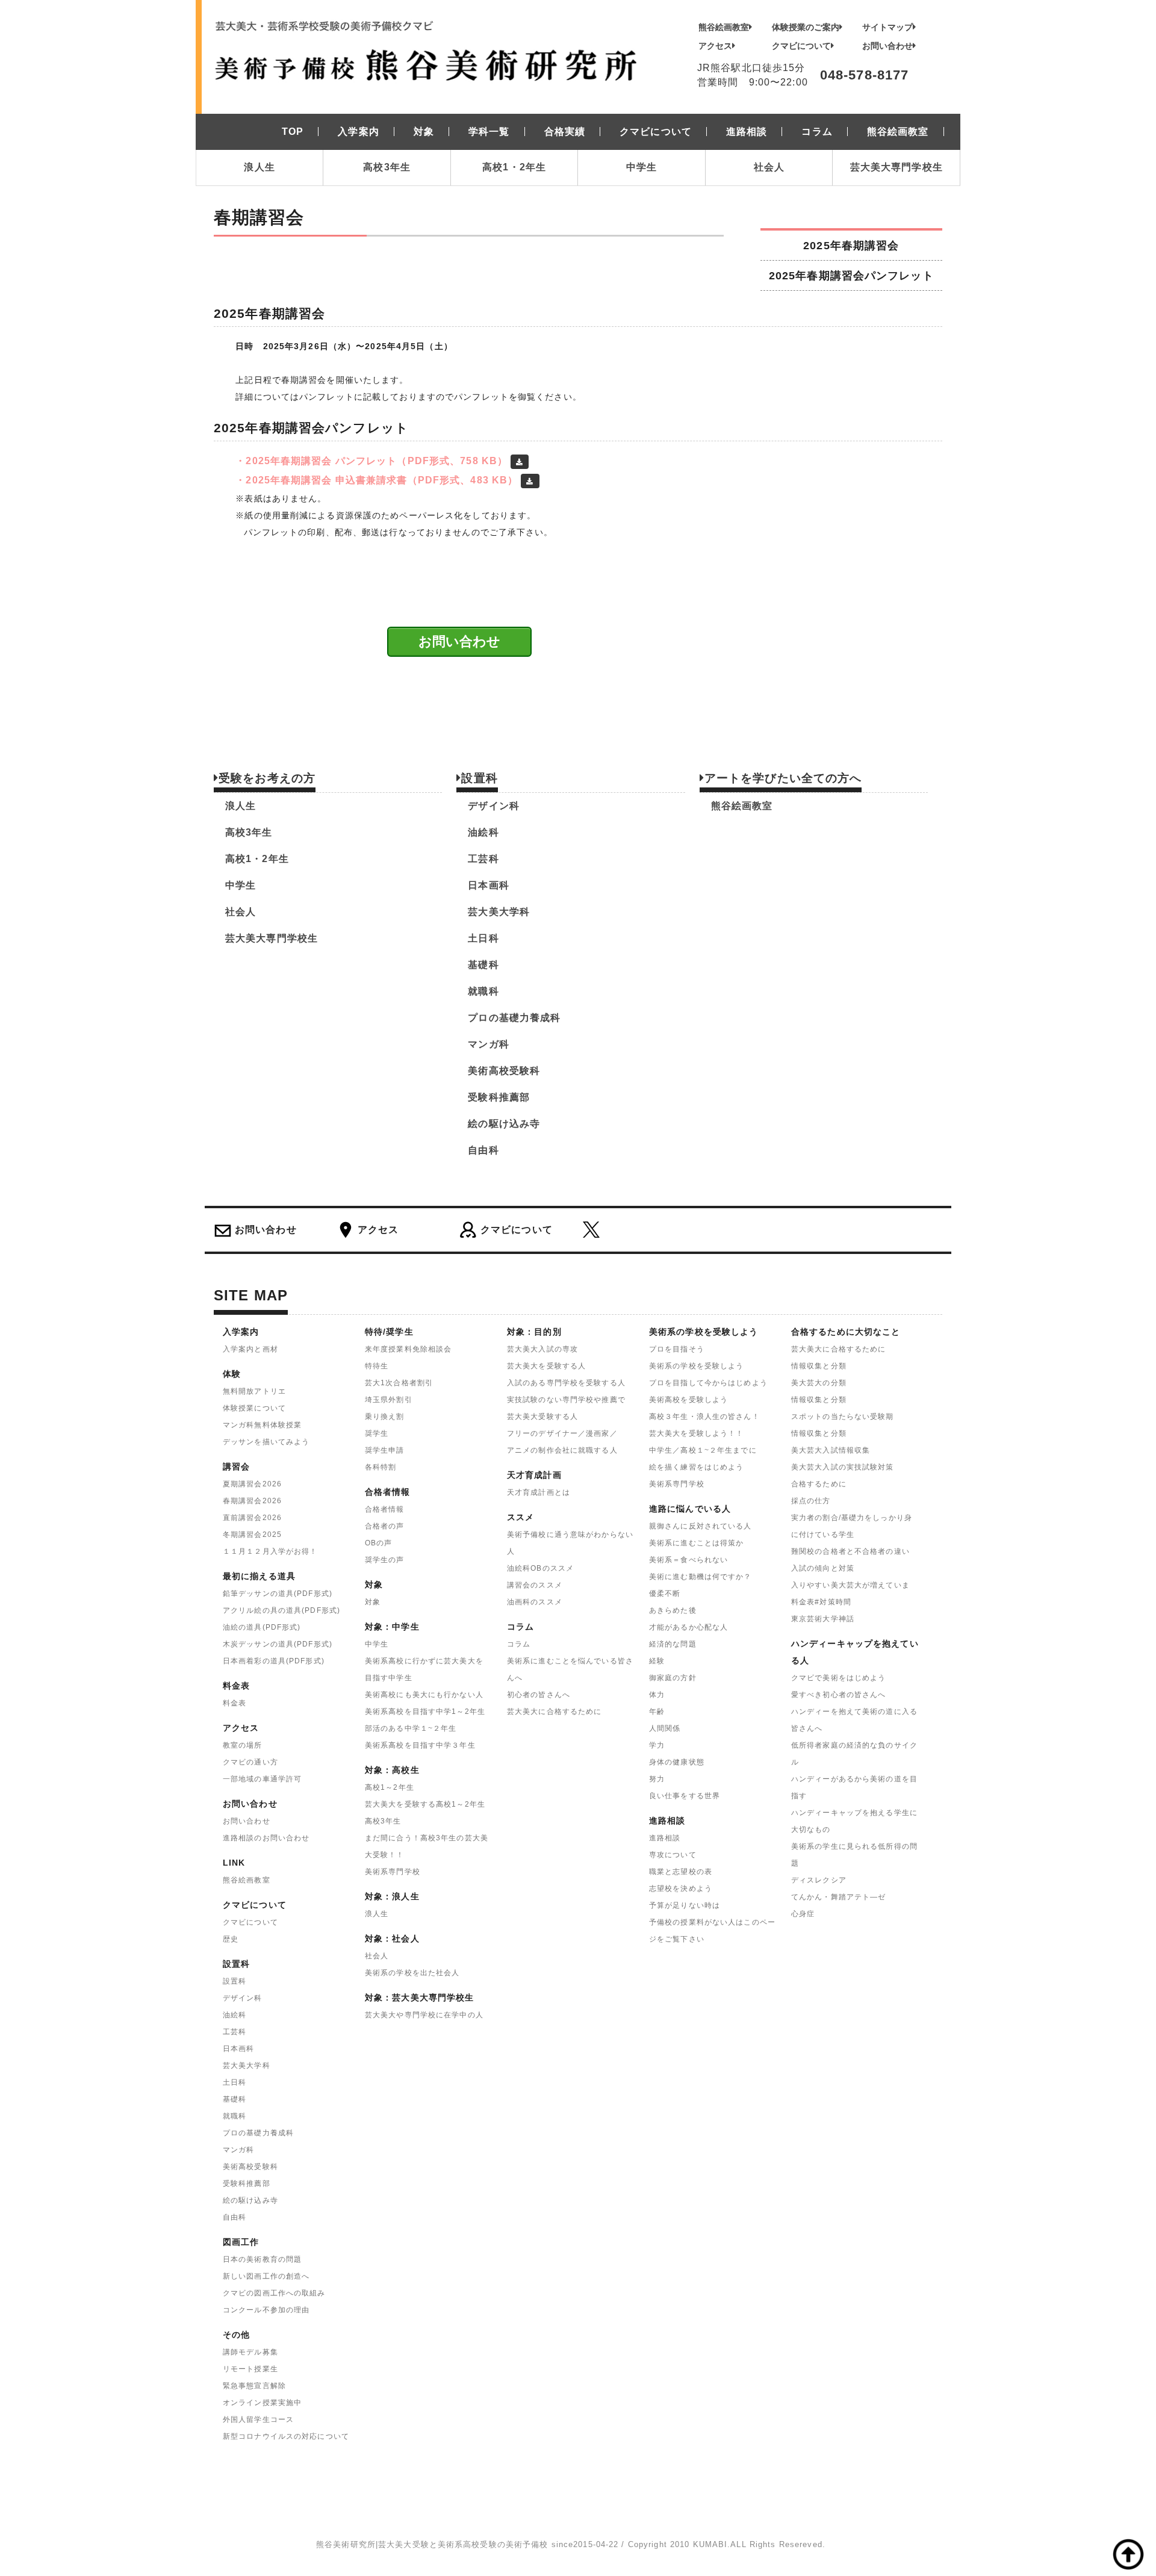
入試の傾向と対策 (823, 1568)
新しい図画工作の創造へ (266, 2276)
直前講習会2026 (252, 1518)
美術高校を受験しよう (688, 1400)
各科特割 (381, 1467)
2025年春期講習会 (851, 245)
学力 (657, 1745)
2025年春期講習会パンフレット (851, 275)
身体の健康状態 (677, 1762)
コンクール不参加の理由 (266, 2310)
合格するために (819, 1484)
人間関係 (665, 1728)
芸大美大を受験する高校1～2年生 (425, 1804)
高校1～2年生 (390, 1787)
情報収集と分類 (819, 1366)
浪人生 (259, 167)
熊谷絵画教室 (724, 27)
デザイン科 (494, 806)
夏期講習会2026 (252, 1484)
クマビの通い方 (250, 1762)
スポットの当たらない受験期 (843, 1417)
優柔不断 (665, 1594)
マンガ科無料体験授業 (262, 1425)
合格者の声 (385, 1526)
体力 (657, 1695)
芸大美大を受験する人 (546, 1366)
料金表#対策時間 (821, 1602)
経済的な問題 (673, 1644)
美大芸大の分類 (819, 1383)
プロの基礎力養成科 (514, 1018)
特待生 (377, 1366)
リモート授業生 (250, 2369)
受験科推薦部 (499, 1097)
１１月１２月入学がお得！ (270, 1551)
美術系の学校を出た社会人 (412, 1973)
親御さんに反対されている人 (701, 1526)
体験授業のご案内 (806, 27)
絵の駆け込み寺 (504, 1124)
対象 (373, 1602)
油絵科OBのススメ (540, 1568)
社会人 (769, 167)
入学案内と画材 (250, 1349)
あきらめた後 (673, 1610)
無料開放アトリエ (254, 1391)
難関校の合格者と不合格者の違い (850, 1551)
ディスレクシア (819, 1880)
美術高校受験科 (504, 1071)
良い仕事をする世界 (685, 1796)
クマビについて (801, 46)
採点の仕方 (811, 1501)
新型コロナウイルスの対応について (286, 2436)
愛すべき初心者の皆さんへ (838, 1695)
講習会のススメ (535, 1585)
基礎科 (483, 965)
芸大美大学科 (499, 912)
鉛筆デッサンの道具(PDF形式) (278, 1594)
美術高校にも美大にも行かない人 (424, 1695)
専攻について (673, 1855)
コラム (519, 1644)
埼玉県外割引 (389, 1400)
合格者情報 (385, 1509)
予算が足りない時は (685, 1905)
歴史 (231, 1939)
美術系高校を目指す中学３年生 (420, 1745)
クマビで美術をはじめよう (838, 1678)
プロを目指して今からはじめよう (708, 1383)
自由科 (483, 1150)
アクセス (715, 46)
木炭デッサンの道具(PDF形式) (278, 1644)
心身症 (803, 1914)
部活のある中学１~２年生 (411, 1728)
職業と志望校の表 (681, 1872)
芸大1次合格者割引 (399, 1383)
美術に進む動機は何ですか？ (701, 1577)
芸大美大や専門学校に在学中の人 (424, 2015)
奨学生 (377, 1433)
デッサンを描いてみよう (266, 1442)
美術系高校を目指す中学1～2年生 (425, 1712)
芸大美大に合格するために (554, 1712)
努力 (657, 1779)
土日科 (483, 938)
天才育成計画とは (539, 1492)
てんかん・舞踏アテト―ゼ (838, 1897)
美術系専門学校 (393, 1872)
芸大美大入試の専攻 (542, 1349)
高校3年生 (387, 167)
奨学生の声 (385, 1560)
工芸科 (483, 859)
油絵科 (483, 832)
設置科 (235, 1981)
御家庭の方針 (673, 1678)
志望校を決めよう (681, 1889)
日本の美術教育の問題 (262, 2259)
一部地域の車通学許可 (262, 1779)
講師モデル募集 (250, 2352)
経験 (657, 1661)
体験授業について (254, 1408)
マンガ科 (488, 1044)
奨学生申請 (385, 1450)
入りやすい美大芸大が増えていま (850, 1585)
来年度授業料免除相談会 (408, 1349)
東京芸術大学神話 (823, 1619)
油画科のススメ (535, 1602)
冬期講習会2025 (252, 1535)
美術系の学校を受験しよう (696, 1366)
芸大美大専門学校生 (897, 167)
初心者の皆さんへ (539, 1695)
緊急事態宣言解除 (254, 2386)
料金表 (235, 1703)
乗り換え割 (385, 1417)
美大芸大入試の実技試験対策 (843, 1467)
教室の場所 (243, 1745)
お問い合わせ (887, 46)
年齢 (657, 1712)
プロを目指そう (677, 1349)
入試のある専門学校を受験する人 (566, 1383)
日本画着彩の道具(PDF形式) (274, 1661)
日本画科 (488, 885)
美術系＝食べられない (688, 1560)
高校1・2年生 (514, 167)
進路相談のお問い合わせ (266, 1838)
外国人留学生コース (258, 2419)
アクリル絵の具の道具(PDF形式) (281, 1610)
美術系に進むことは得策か (696, 1543)
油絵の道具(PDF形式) (262, 1627)
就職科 (483, 991)
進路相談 (665, 1838)
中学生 (642, 167)
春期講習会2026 (252, 1501)
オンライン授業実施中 (262, 2403)
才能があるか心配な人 (688, 1627)
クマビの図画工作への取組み (274, 2293)
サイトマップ (887, 27)
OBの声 (378, 1543)
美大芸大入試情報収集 (831, 1450)
